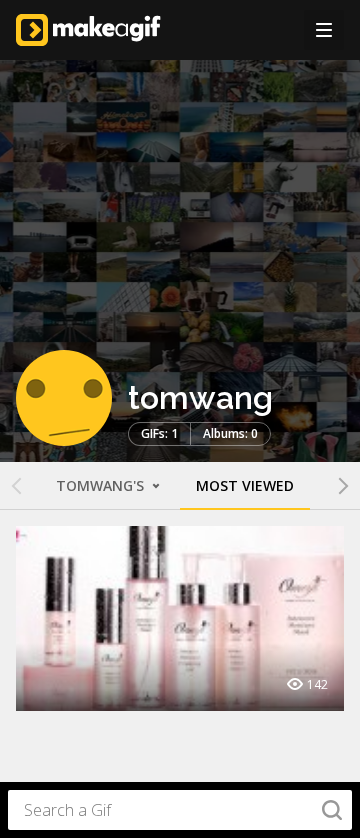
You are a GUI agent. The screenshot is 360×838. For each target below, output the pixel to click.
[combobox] (180, 810)
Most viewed (245, 485)
